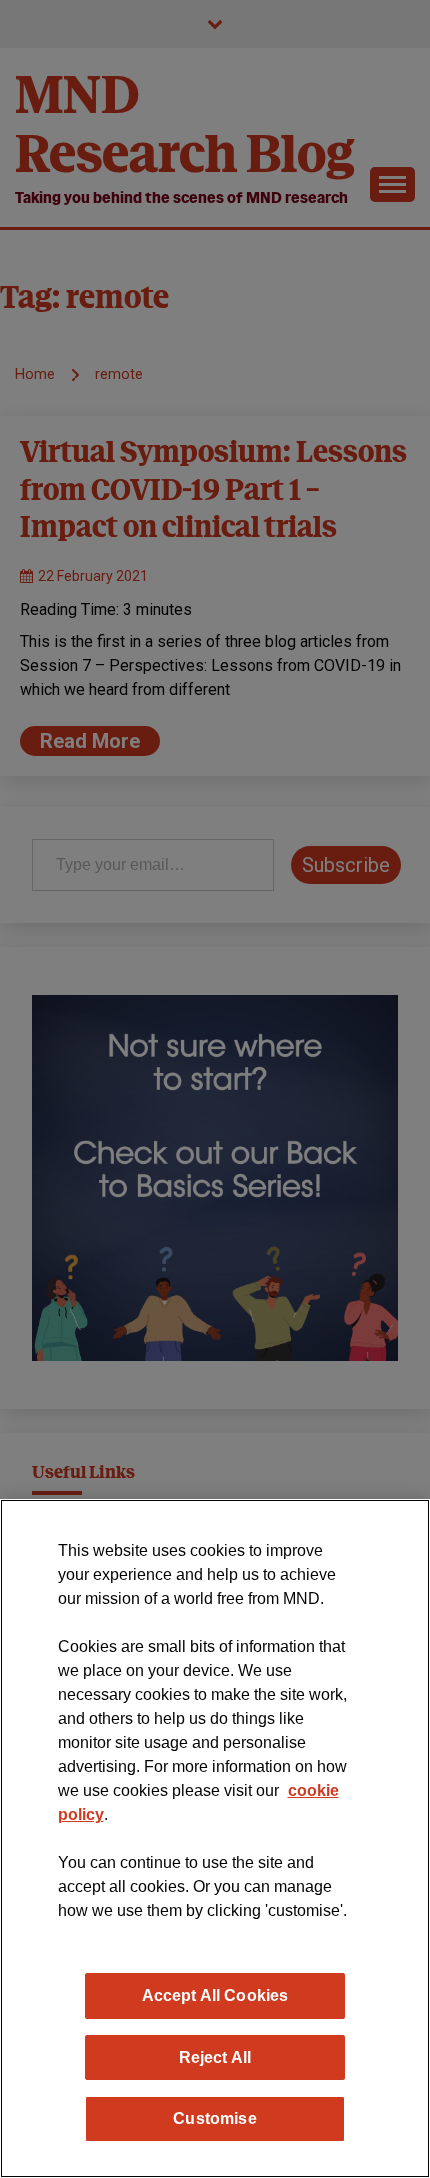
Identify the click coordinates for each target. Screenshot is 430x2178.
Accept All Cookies (215, 1995)
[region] (215, 1838)
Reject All (215, 2057)
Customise (214, 2118)
